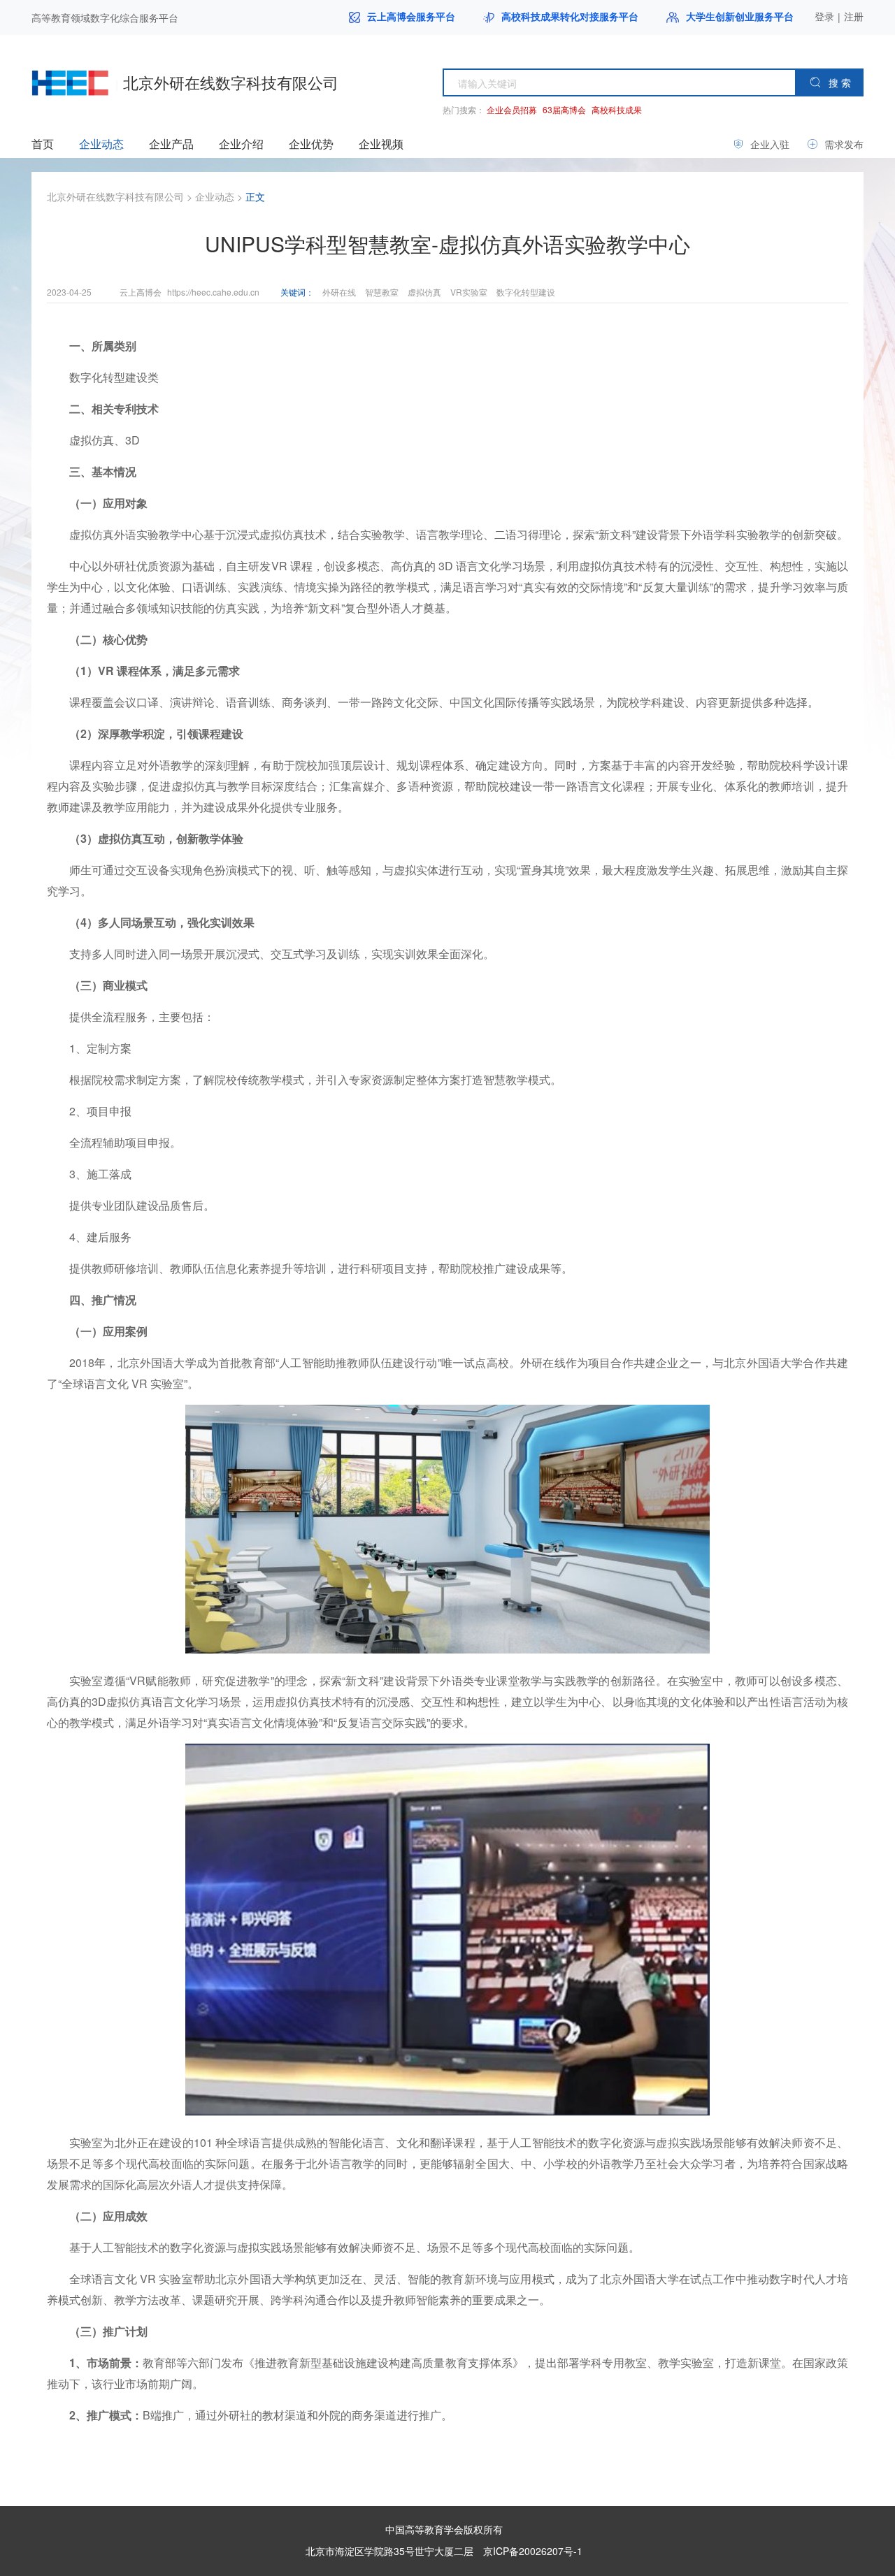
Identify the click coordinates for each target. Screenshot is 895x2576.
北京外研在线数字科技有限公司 (115, 196)
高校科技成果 (617, 109)
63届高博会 (564, 109)
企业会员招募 (512, 109)
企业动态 (215, 196)
